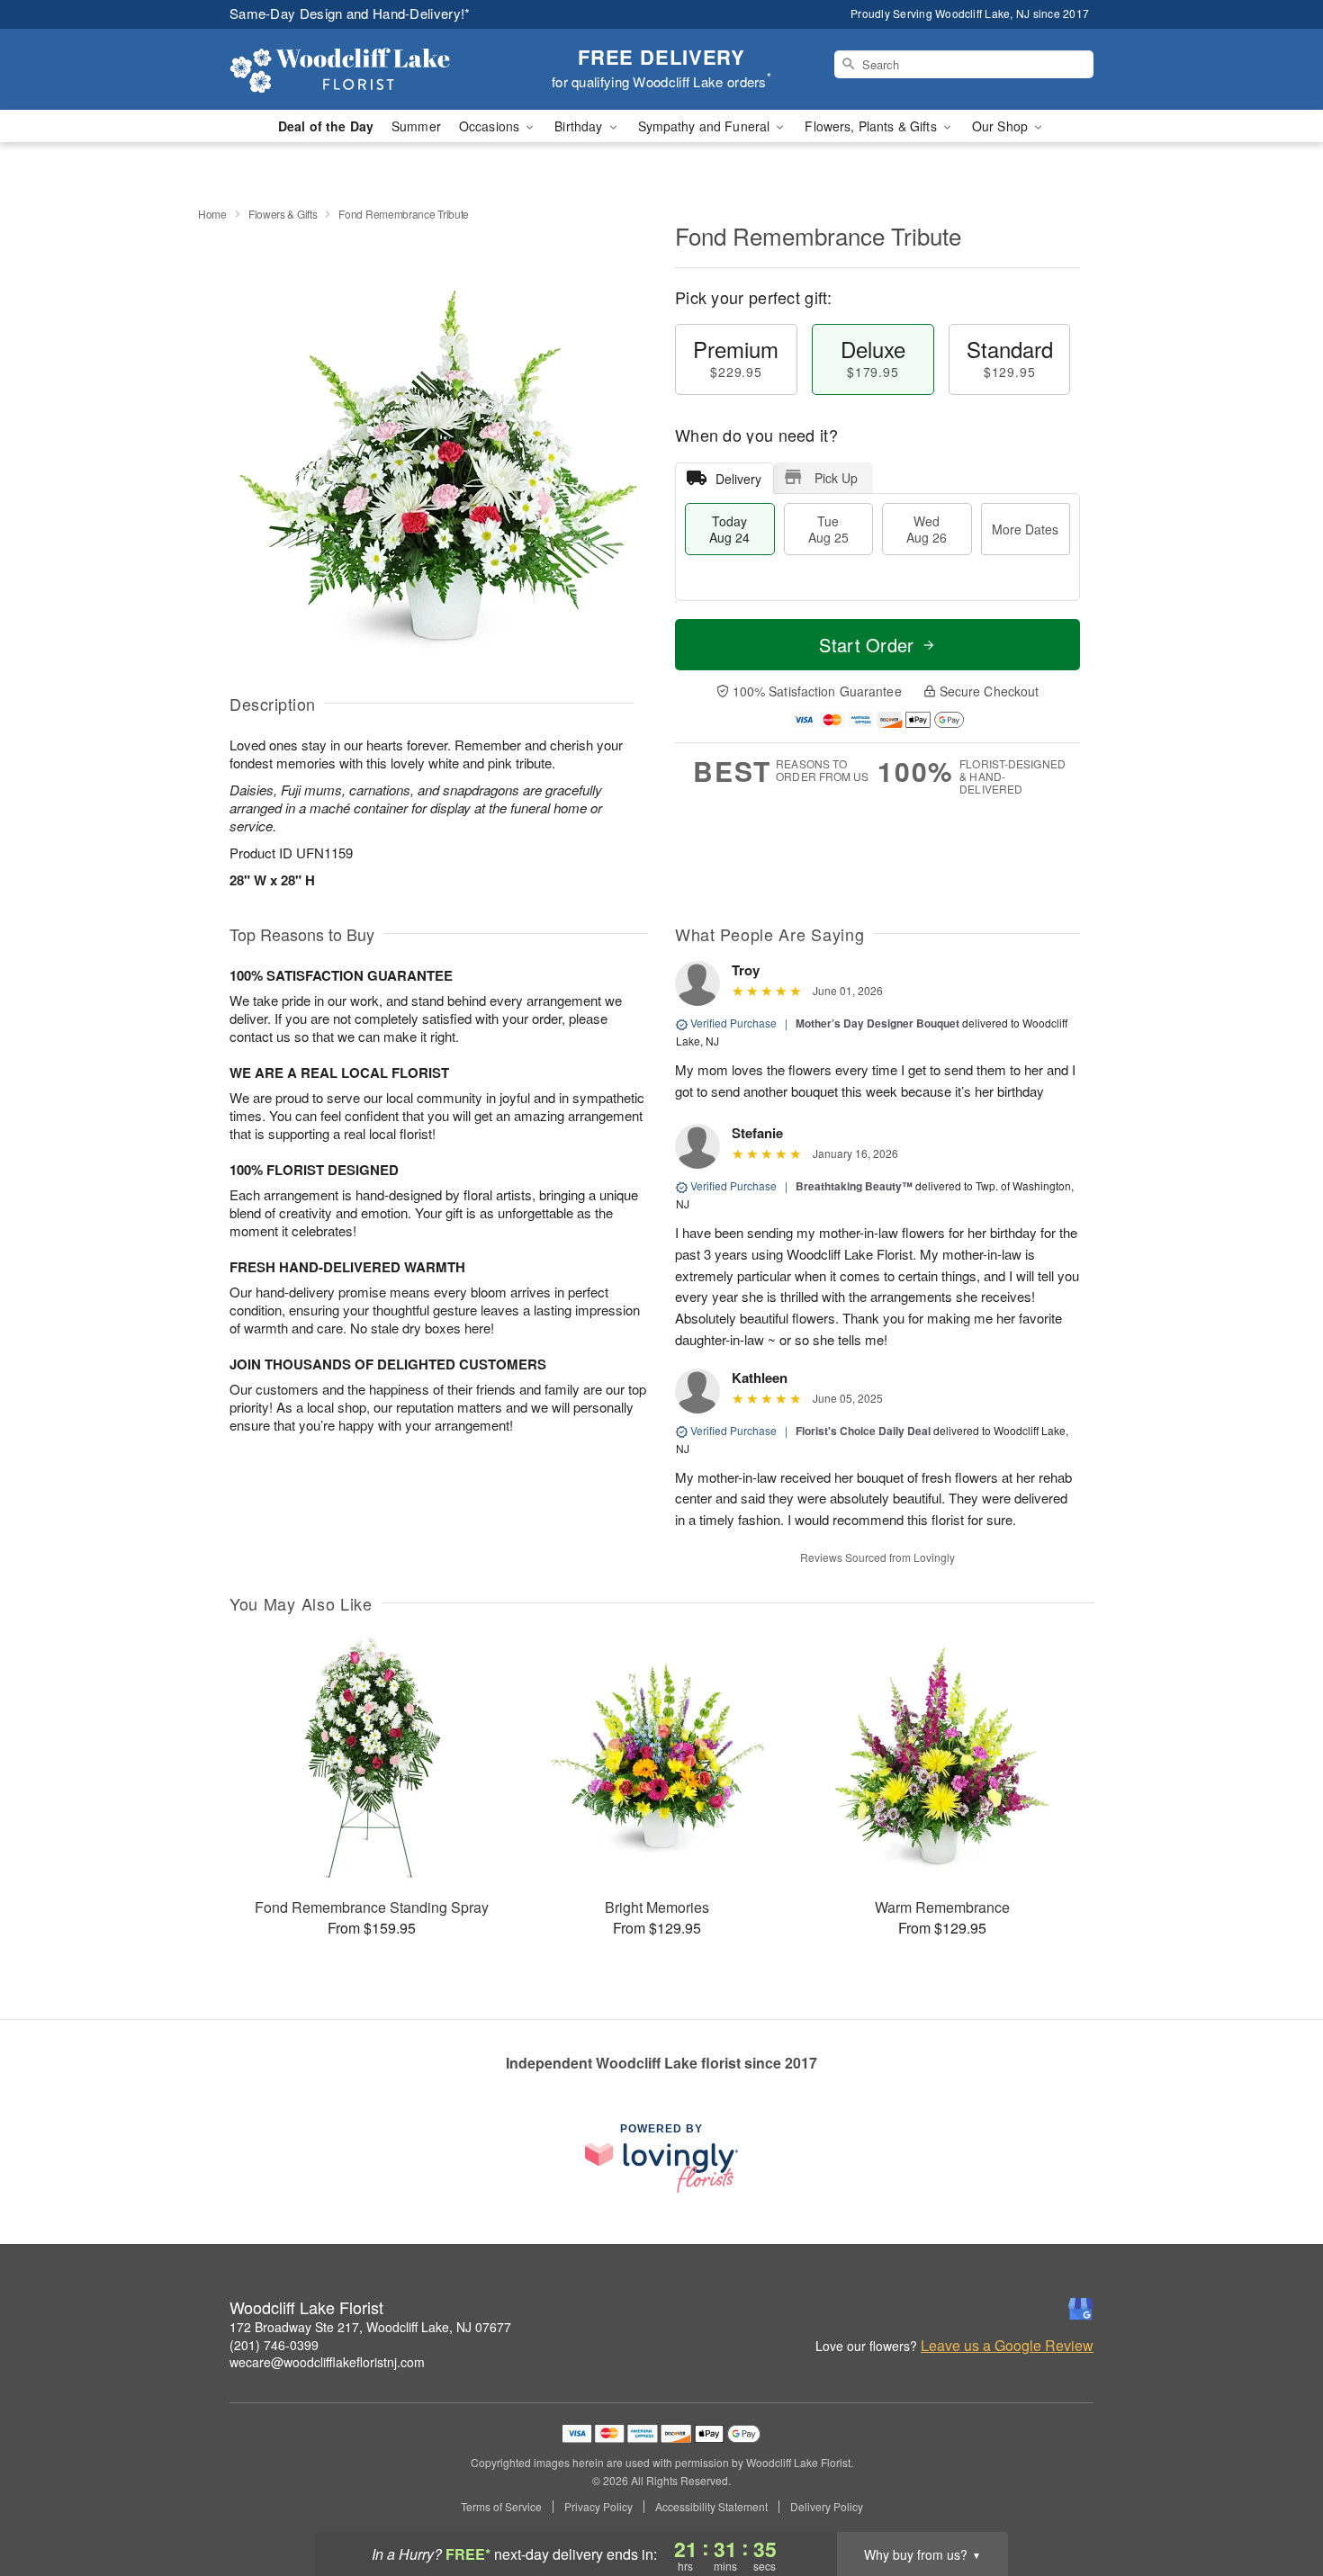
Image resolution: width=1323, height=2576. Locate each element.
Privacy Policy (598, 2507)
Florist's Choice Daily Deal (863, 1431)
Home (212, 214)
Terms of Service (501, 2507)
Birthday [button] (580, 126)
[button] (1276, 2500)
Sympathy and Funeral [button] (706, 126)
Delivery (738, 479)
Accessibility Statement (711, 2507)
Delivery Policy (827, 2507)
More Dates (1025, 529)
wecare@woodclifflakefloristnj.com (327, 2362)
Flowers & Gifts (283, 214)
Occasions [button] (491, 126)
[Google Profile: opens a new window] (1081, 2309)
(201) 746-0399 (274, 2345)
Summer (416, 126)
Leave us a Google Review (1007, 2346)
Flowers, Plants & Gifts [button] (872, 126)
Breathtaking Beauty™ (854, 1186)
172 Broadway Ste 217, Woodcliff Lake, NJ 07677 (370, 2327)
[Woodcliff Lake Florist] (359, 69)
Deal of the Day (326, 126)
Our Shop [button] (1002, 126)
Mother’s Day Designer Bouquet (877, 1023)
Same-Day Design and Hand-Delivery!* (350, 13)
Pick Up (836, 478)
